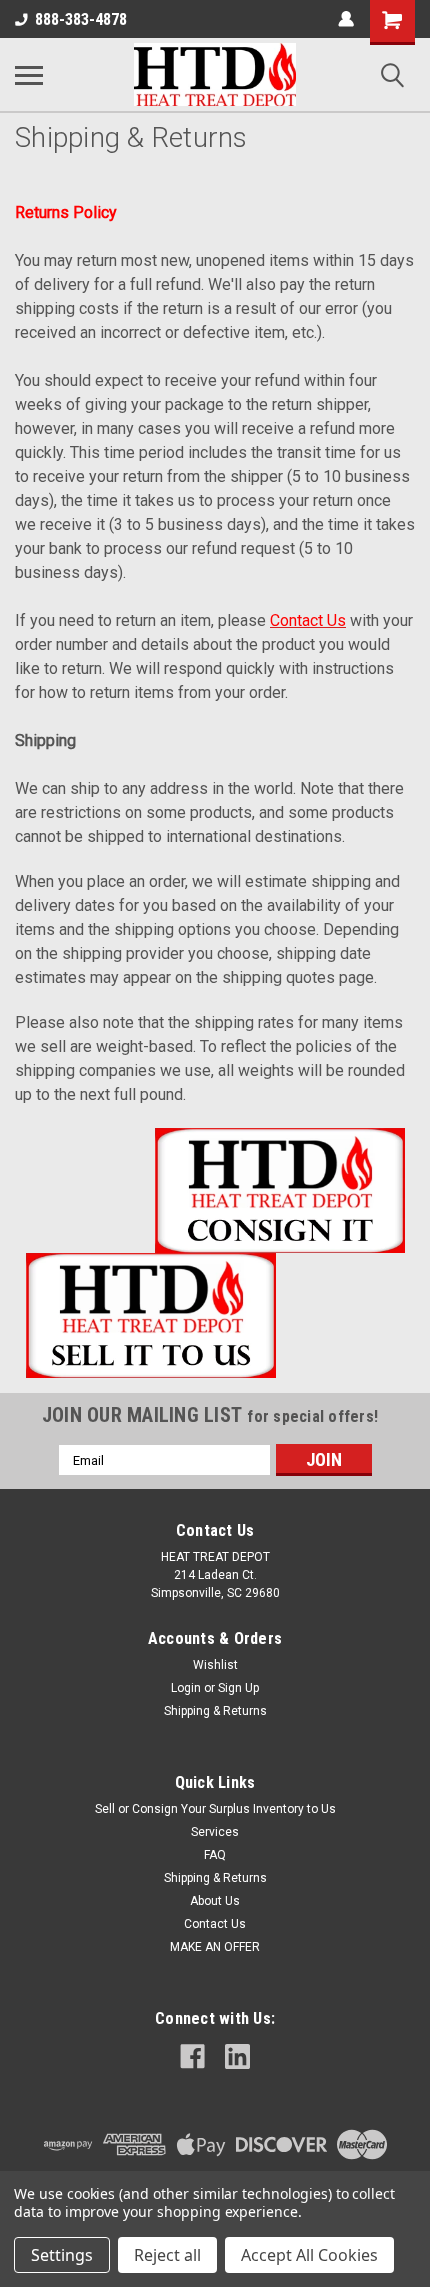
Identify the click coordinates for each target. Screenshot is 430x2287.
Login (186, 1688)
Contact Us (215, 1924)
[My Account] (346, 19)
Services (215, 1832)
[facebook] (192, 2056)
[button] (215, 1190)
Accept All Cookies (309, 2255)
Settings (62, 2255)
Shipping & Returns (215, 1711)
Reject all (167, 2255)
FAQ (215, 1855)
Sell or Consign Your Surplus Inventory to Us (215, 1809)
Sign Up (238, 1688)
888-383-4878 (81, 19)
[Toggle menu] (29, 75)
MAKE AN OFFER (215, 1947)
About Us (215, 1901)
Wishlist (215, 1665)
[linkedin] (237, 2056)
